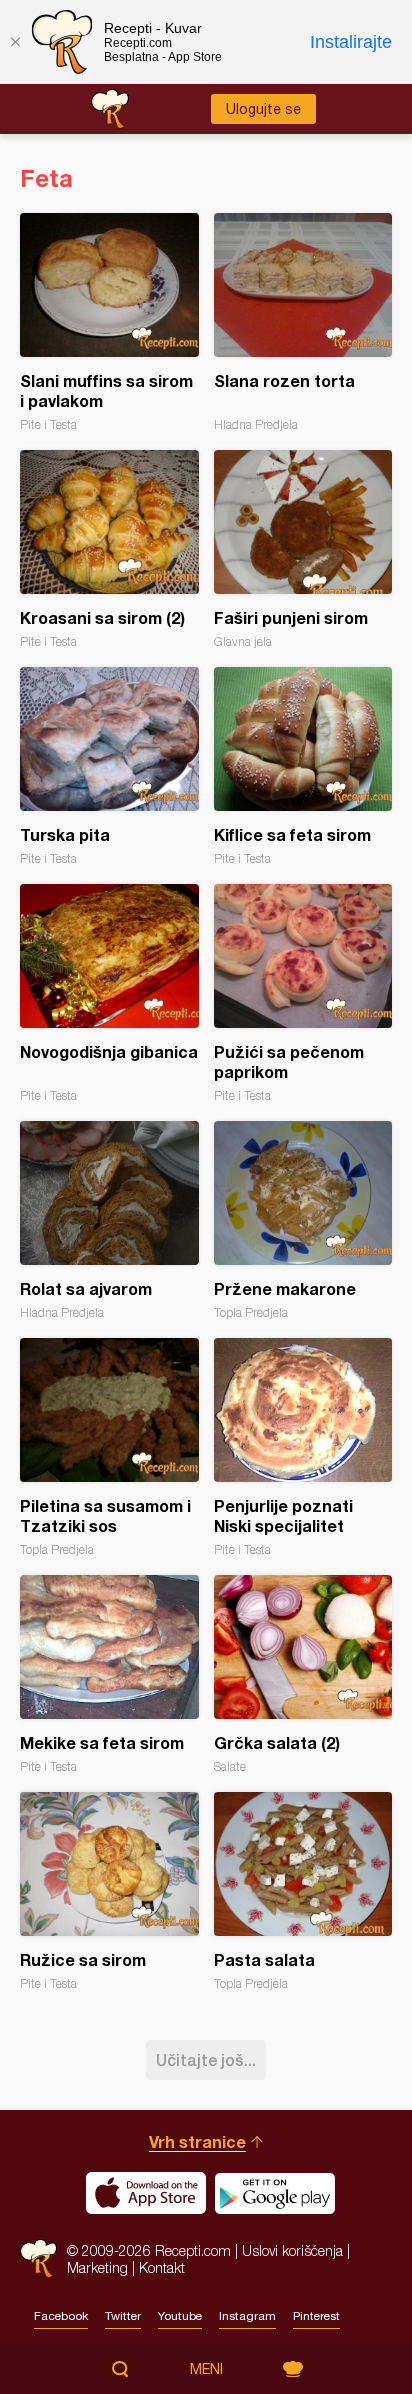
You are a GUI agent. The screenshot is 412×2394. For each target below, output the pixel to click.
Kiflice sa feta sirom (303, 766)
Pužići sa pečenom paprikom (303, 993)
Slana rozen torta (303, 322)
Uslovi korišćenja (292, 2250)
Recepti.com (38, 2258)
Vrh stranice (197, 2141)
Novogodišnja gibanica (109, 993)
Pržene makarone (303, 1220)
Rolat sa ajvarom (109, 1220)
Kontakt (162, 2267)
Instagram (247, 2316)
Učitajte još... (206, 2059)
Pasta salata (303, 1891)
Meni (206, 2369)
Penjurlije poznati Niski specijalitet (303, 1447)
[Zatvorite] (15, 42)
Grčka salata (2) (303, 1674)
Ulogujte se (263, 109)
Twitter (123, 2316)
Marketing (97, 2267)
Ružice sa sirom (109, 1891)
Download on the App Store (146, 2193)
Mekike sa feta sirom (109, 1674)
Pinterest (316, 2316)
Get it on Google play (275, 2193)
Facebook (61, 2316)
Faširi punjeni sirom (303, 549)
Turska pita (109, 766)
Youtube (180, 2316)
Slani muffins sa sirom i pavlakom (109, 322)
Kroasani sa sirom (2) (109, 549)
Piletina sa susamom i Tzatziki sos (109, 1447)
